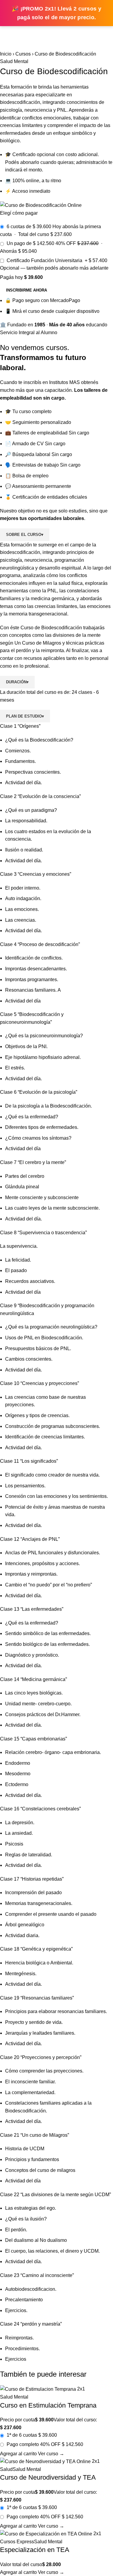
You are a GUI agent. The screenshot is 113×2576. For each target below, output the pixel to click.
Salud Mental (14, 61)
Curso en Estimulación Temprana (48, 2405)
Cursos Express (17, 2542)
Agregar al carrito (19, 2454)
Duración (17, 682)
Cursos (23, 54)
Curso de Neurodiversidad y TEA (48, 2477)
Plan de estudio (25, 716)
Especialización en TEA (35, 2550)
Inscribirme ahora (27, 290)
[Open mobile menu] (7, 32)
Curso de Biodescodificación (51, 628)
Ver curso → (51, 2454)
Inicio (6, 54)
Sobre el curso (25, 535)
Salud (6, 2469)
